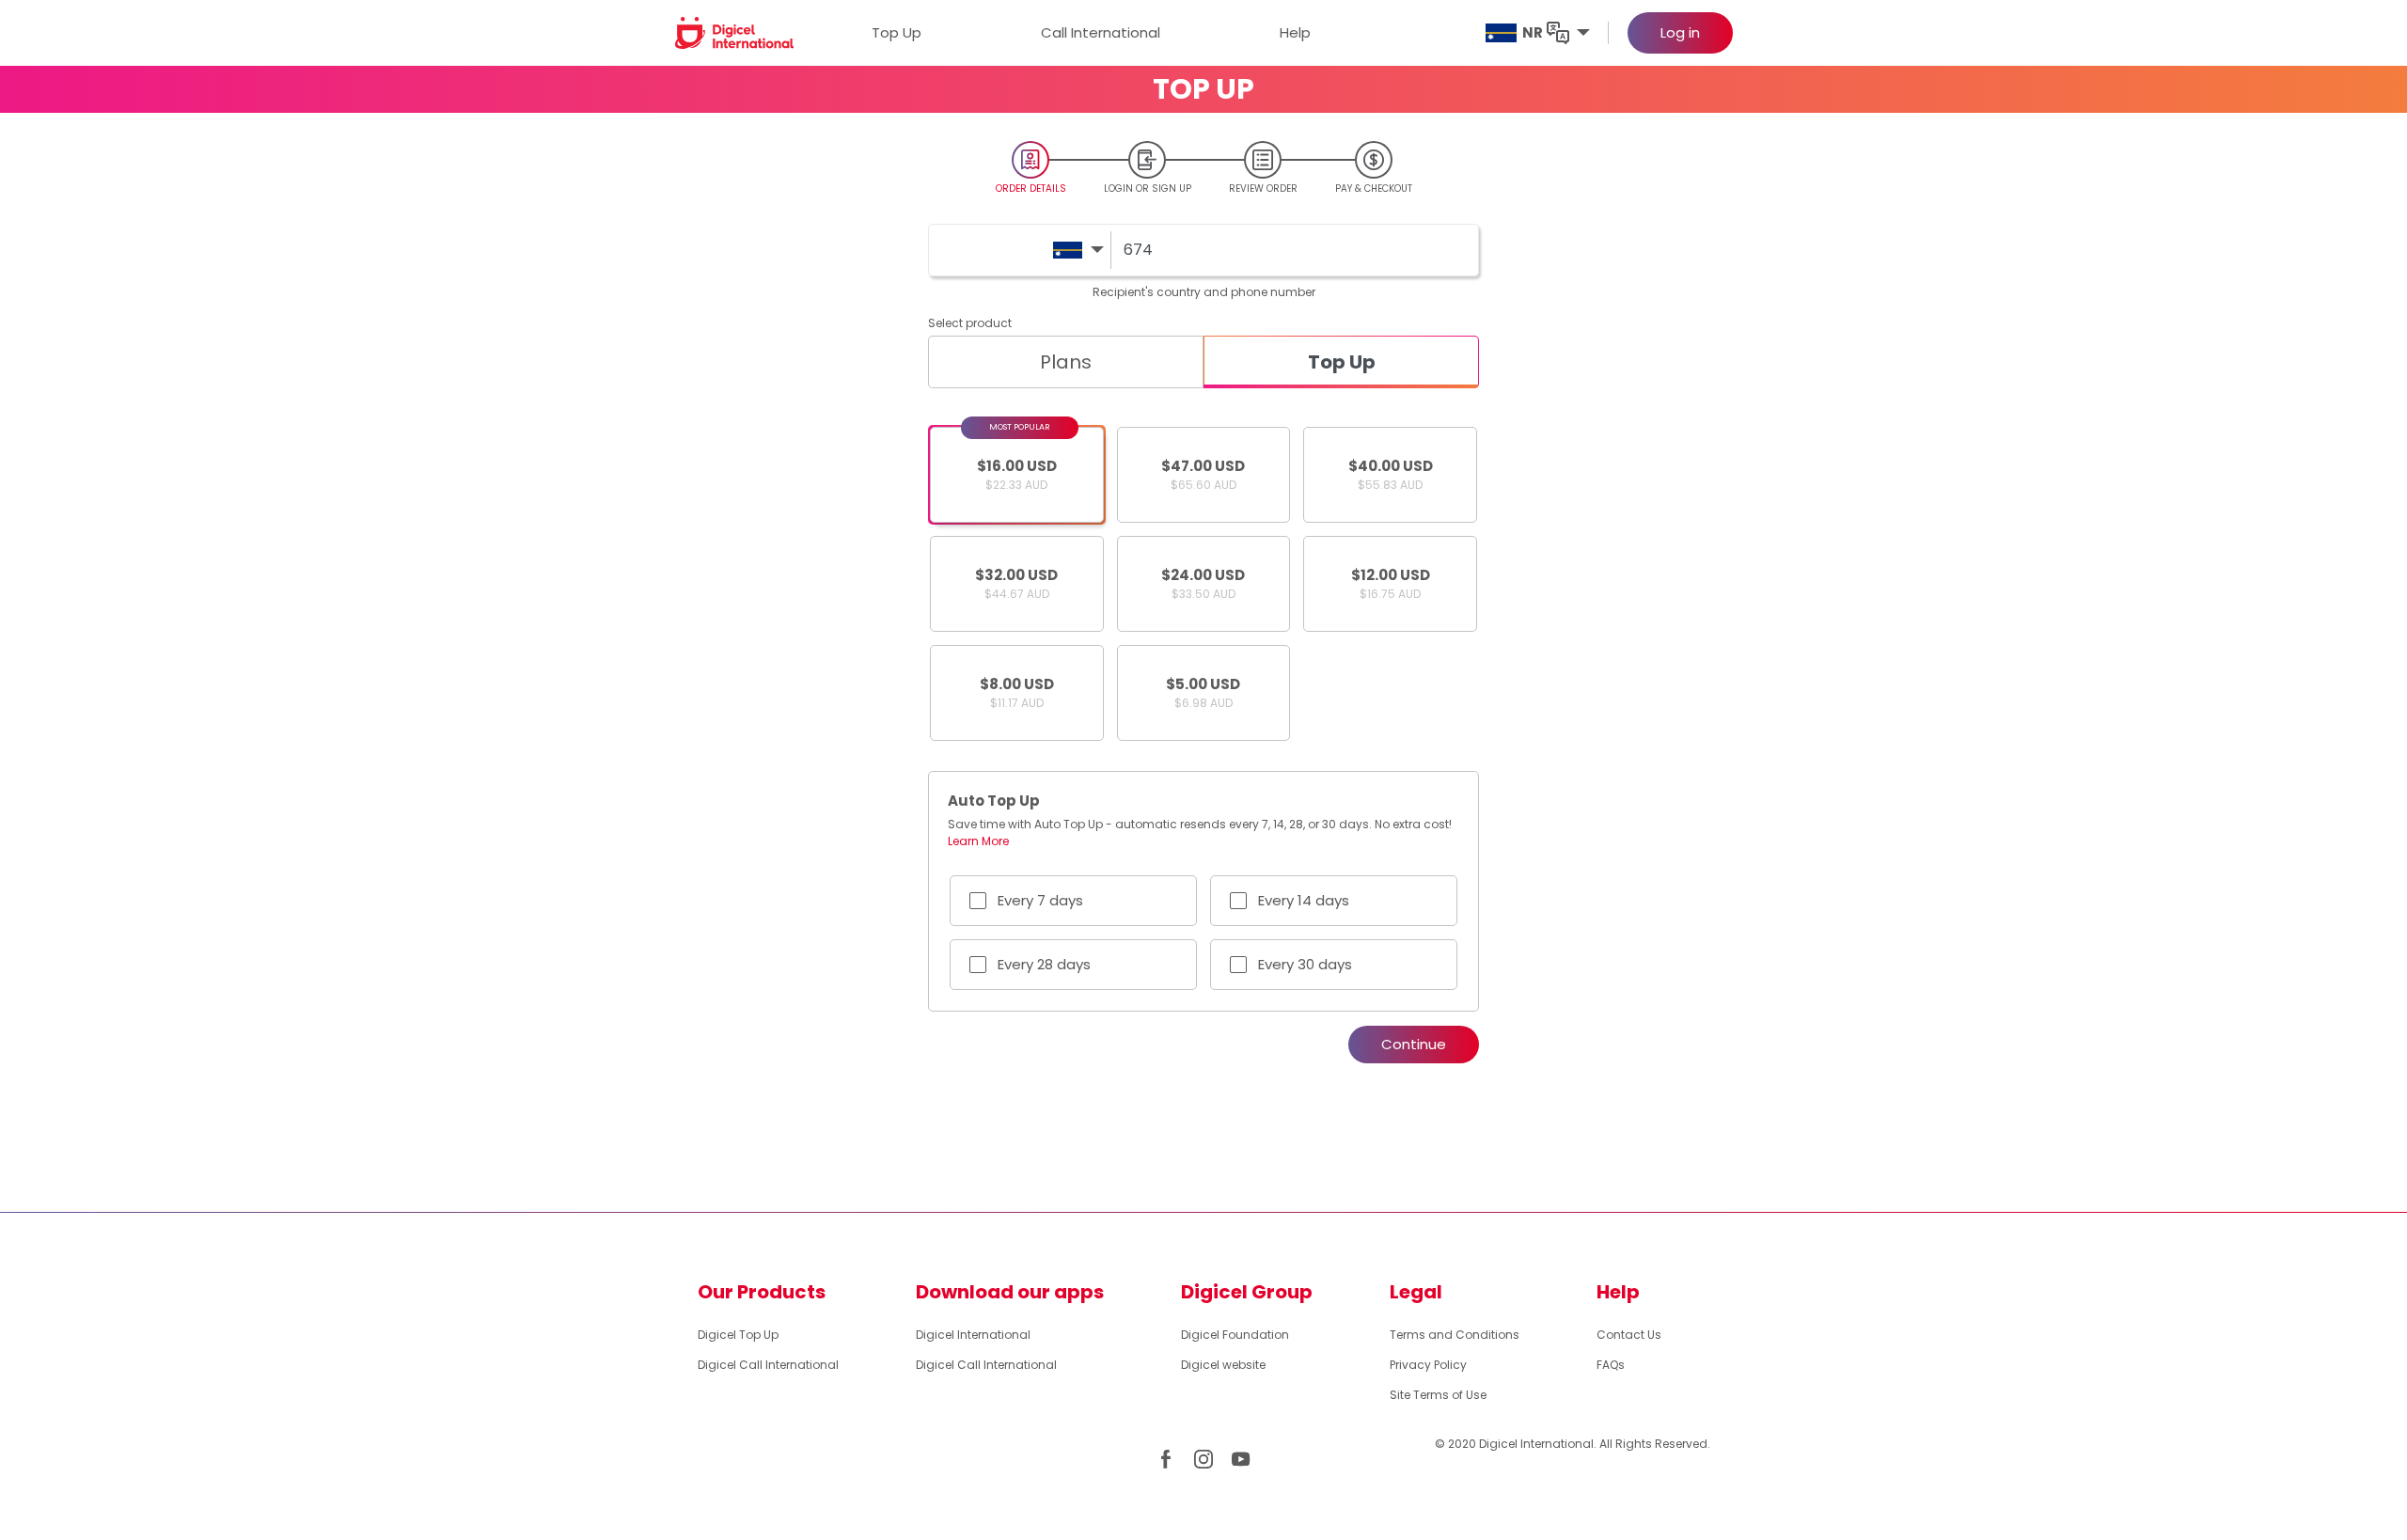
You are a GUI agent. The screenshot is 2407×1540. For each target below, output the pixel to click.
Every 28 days (1044, 964)
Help (1295, 32)
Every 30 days (1305, 964)
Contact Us (1629, 1335)
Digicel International (973, 1335)
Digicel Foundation (1235, 1335)
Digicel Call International (768, 1365)
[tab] (1066, 362)
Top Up (897, 32)
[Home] (735, 32)
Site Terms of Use (1438, 1395)
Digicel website (1223, 1365)
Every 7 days (1040, 900)
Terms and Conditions (1455, 1335)
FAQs (1611, 1365)
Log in (1680, 32)
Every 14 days (1304, 900)
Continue (1414, 1044)
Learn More (978, 841)
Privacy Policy (1428, 1365)
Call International (1101, 32)
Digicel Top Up (738, 1335)
